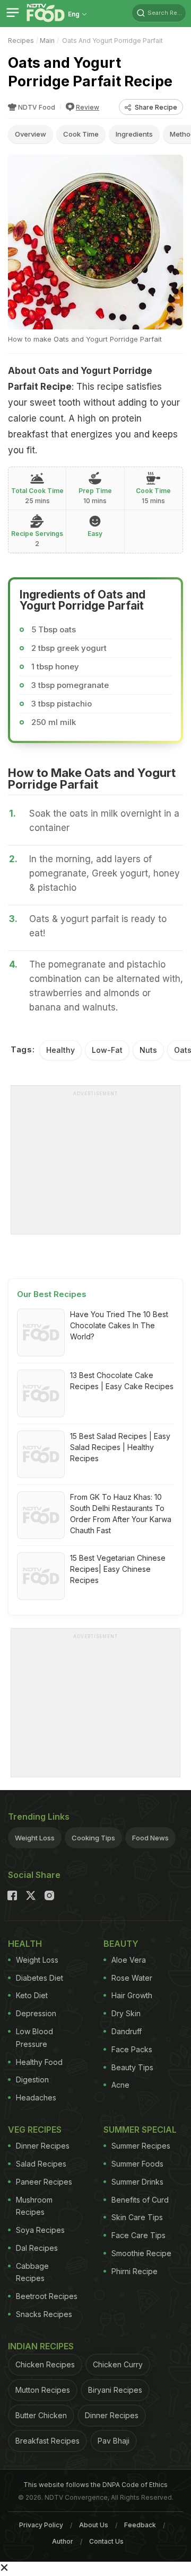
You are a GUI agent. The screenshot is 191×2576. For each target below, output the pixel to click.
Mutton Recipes (43, 2390)
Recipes (21, 41)
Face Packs (132, 2049)
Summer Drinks (137, 2182)
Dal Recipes (37, 2248)
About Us (94, 2525)
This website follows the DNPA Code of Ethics (95, 2485)
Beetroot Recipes (47, 2296)
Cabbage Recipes (32, 2272)
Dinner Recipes (43, 2146)
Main (47, 41)
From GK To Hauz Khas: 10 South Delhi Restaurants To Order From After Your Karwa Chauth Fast (121, 1514)
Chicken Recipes (45, 2364)
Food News (150, 1838)
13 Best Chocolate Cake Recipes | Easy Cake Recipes (122, 1381)
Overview (31, 134)
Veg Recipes (35, 2130)
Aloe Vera (129, 1960)
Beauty (121, 1944)
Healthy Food (39, 2062)
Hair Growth (132, 1995)
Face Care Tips (138, 2235)
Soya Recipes (40, 2230)
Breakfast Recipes (47, 2441)
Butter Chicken (41, 2415)
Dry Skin (126, 2013)
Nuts (148, 1050)
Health (25, 1944)
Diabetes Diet (40, 1978)
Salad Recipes (41, 2164)
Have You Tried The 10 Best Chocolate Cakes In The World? (119, 1325)
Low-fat (107, 1050)
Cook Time (81, 134)
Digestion (32, 2079)
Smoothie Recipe (141, 2253)
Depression (36, 2013)
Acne (120, 2085)
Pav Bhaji (114, 2441)
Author (63, 2541)
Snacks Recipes (44, 2314)
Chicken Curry (118, 2364)
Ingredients (134, 134)
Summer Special (140, 2130)
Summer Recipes (141, 2146)
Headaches (36, 2098)
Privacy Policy (41, 2525)
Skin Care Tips (137, 2217)
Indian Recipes (41, 2346)
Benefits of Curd (140, 2200)
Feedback (140, 2525)
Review (88, 107)
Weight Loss (35, 1838)
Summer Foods (137, 2164)
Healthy (60, 1050)
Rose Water (132, 1978)
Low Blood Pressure (34, 2038)
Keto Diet (32, 1995)
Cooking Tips (93, 1838)
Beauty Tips (132, 2067)
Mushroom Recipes (34, 2206)
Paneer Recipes (44, 2182)
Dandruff (127, 2031)
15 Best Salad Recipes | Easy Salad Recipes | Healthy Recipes (120, 1447)
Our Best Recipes (52, 1294)
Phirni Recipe (134, 2271)
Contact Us (106, 2541)
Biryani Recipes (115, 2390)
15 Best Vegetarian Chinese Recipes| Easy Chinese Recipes (118, 1569)
